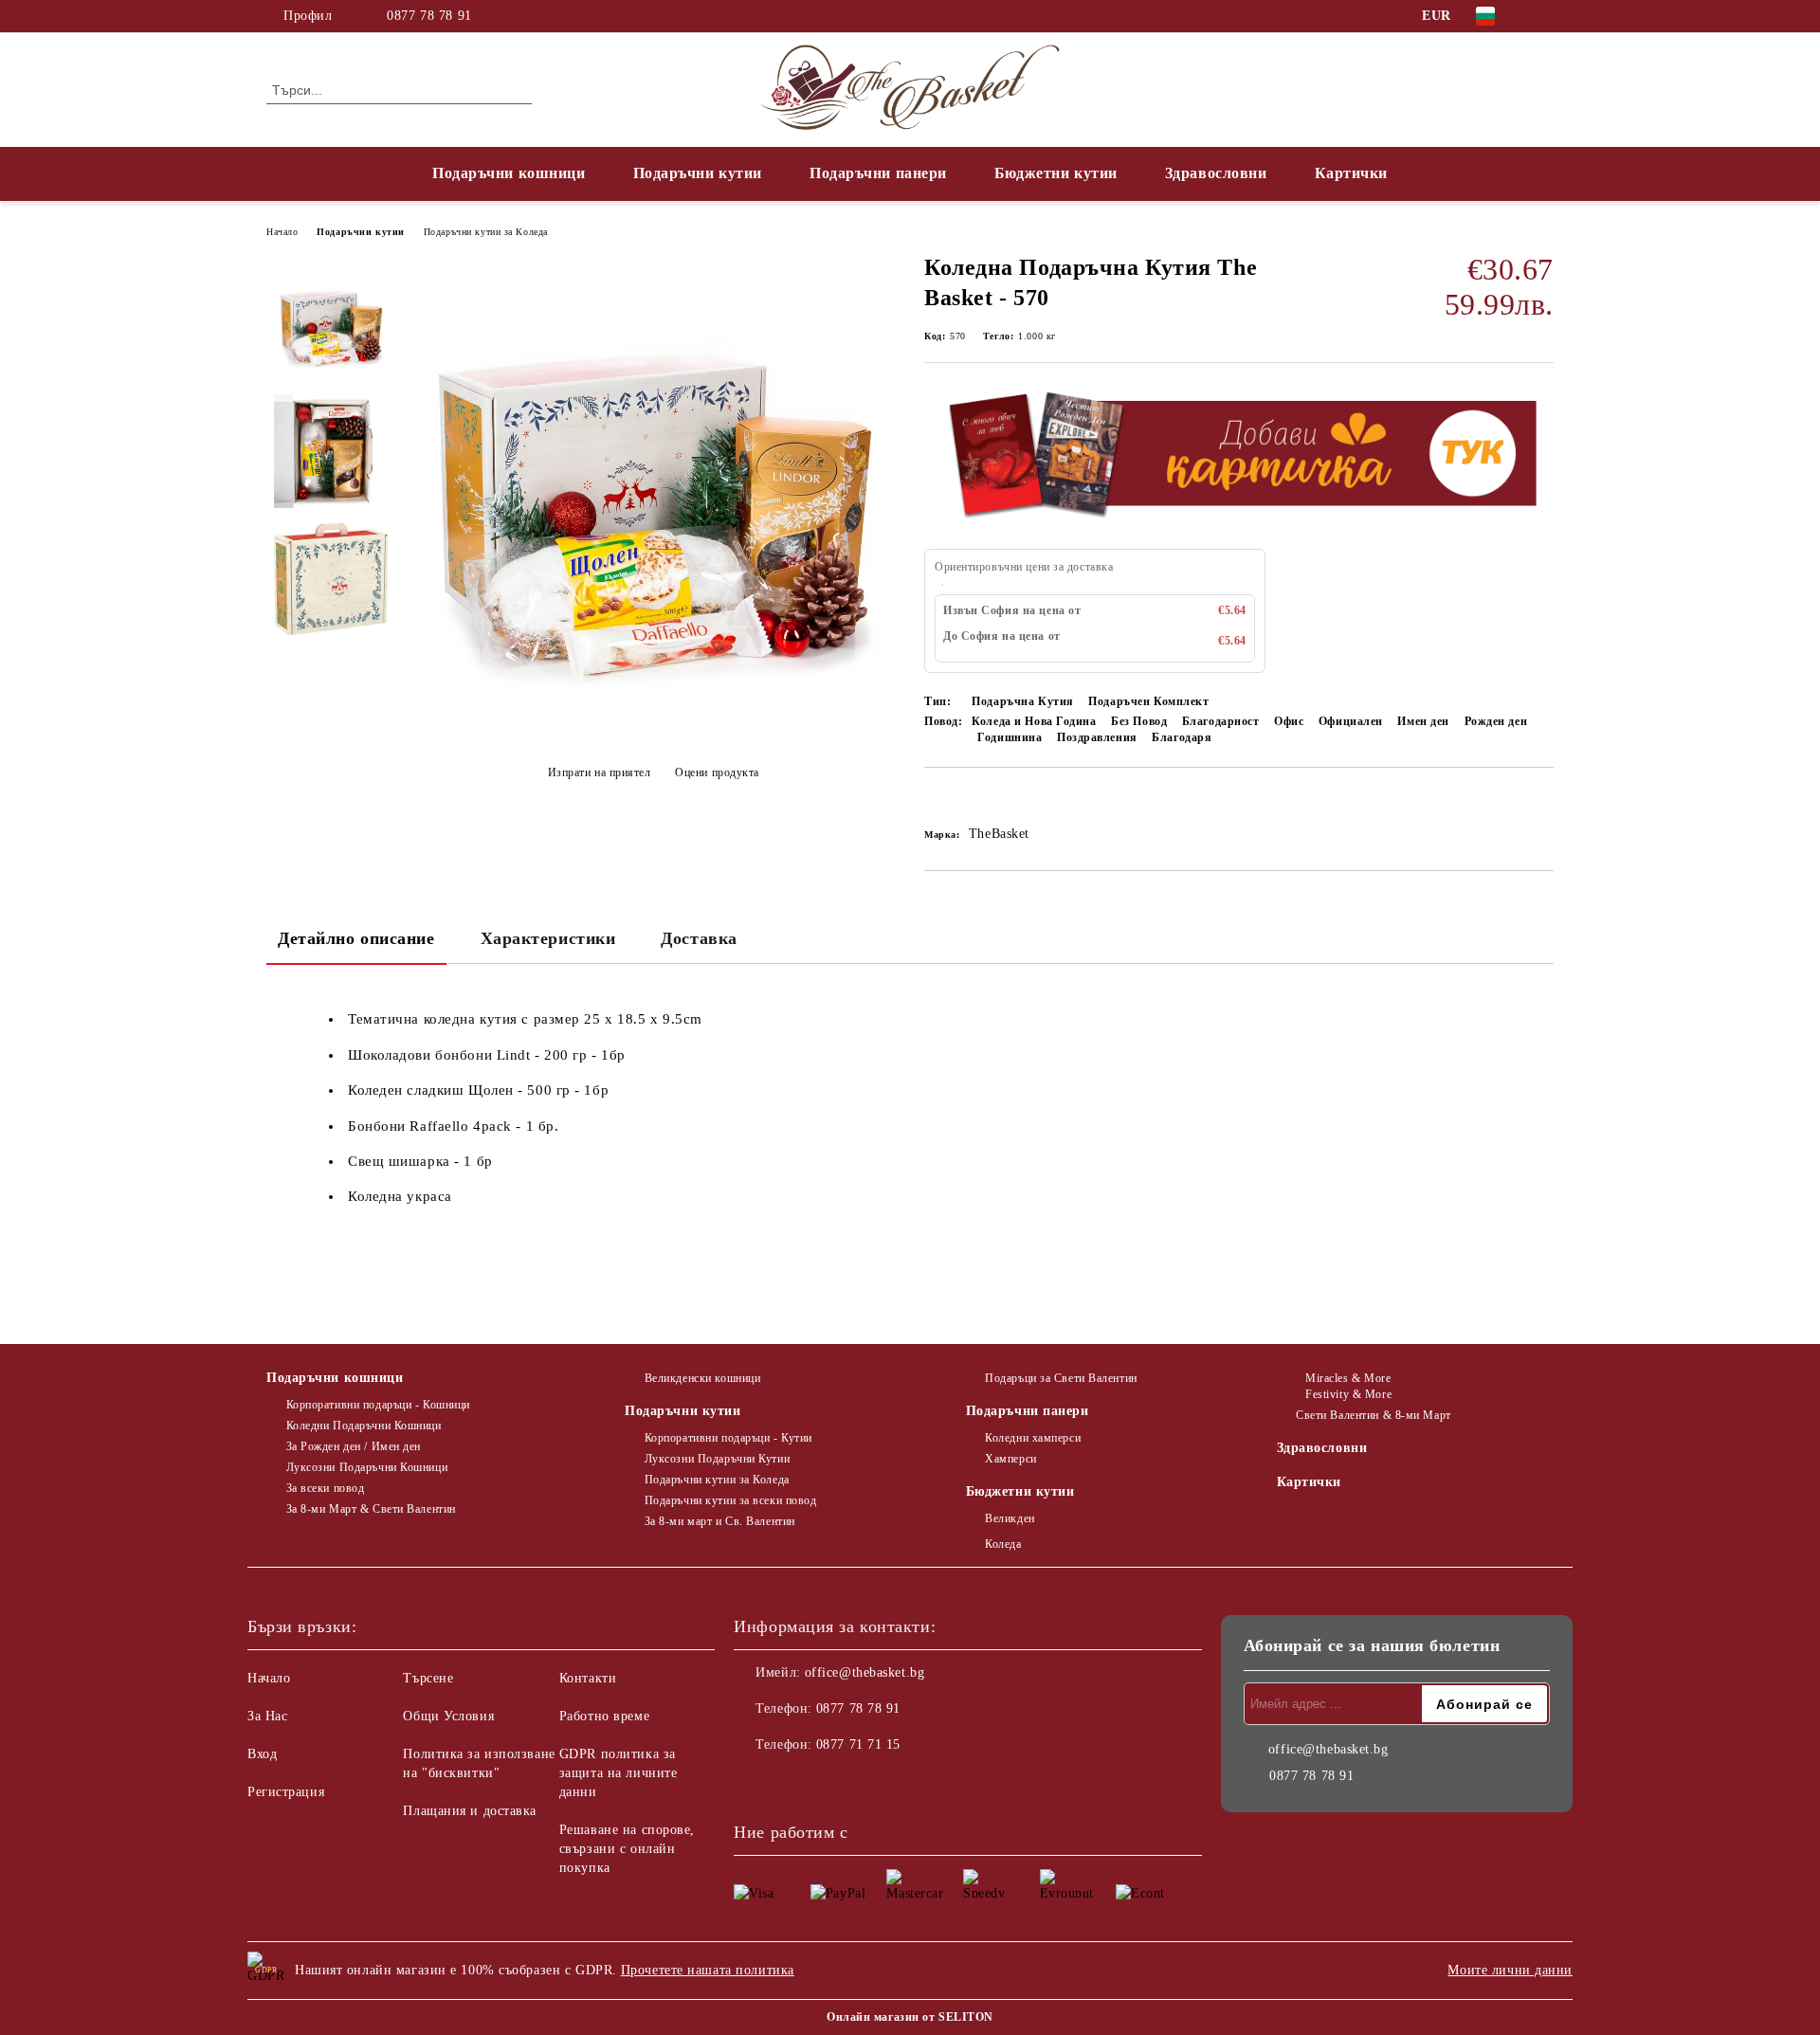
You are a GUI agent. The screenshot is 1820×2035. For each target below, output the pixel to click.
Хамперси (1010, 1459)
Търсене (428, 1678)
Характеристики (548, 938)
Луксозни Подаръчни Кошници (367, 1467)
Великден (1010, 1518)
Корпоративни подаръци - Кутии (728, 1438)
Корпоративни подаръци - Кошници (378, 1405)
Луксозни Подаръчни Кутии (717, 1459)
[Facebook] (1543, 16)
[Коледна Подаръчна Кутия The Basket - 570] (653, 731)
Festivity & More (1348, 1394)
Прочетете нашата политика (708, 1970)
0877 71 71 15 (858, 1744)
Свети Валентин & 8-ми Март (1374, 1415)
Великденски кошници (702, 1378)
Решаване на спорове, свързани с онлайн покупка (627, 1849)
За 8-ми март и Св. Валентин (720, 1521)
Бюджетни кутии (1056, 173)
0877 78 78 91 (429, 16)
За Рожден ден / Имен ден (354, 1446)
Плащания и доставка (470, 1811)
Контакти (588, 1678)
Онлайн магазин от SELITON (910, 2017)
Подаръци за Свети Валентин (1061, 1378)
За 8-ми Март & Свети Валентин (371, 1509)
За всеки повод (325, 1488)
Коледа (1003, 1544)
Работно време (604, 1716)
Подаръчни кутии (698, 173)
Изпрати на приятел (600, 772)
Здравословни (1216, 173)
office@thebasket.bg (865, 1672)
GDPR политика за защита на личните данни (619, 1773)
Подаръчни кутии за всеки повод (730, 1500)
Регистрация (286, 1792)
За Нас (267, 1716)
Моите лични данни (1510, 1970)
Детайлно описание (356, 938)
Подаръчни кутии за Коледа (486, 232)
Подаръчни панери (878, 173)
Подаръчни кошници (509, 173)
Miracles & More (1348, 1378)
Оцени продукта (717, 772)
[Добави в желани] (961, 800)
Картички (1351, 173)
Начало (282, 232)
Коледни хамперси (1033, 1438)
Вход (262, 1754)
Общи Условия (448, 1716)
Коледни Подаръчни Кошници (364, 1426)
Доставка (699, 938)
